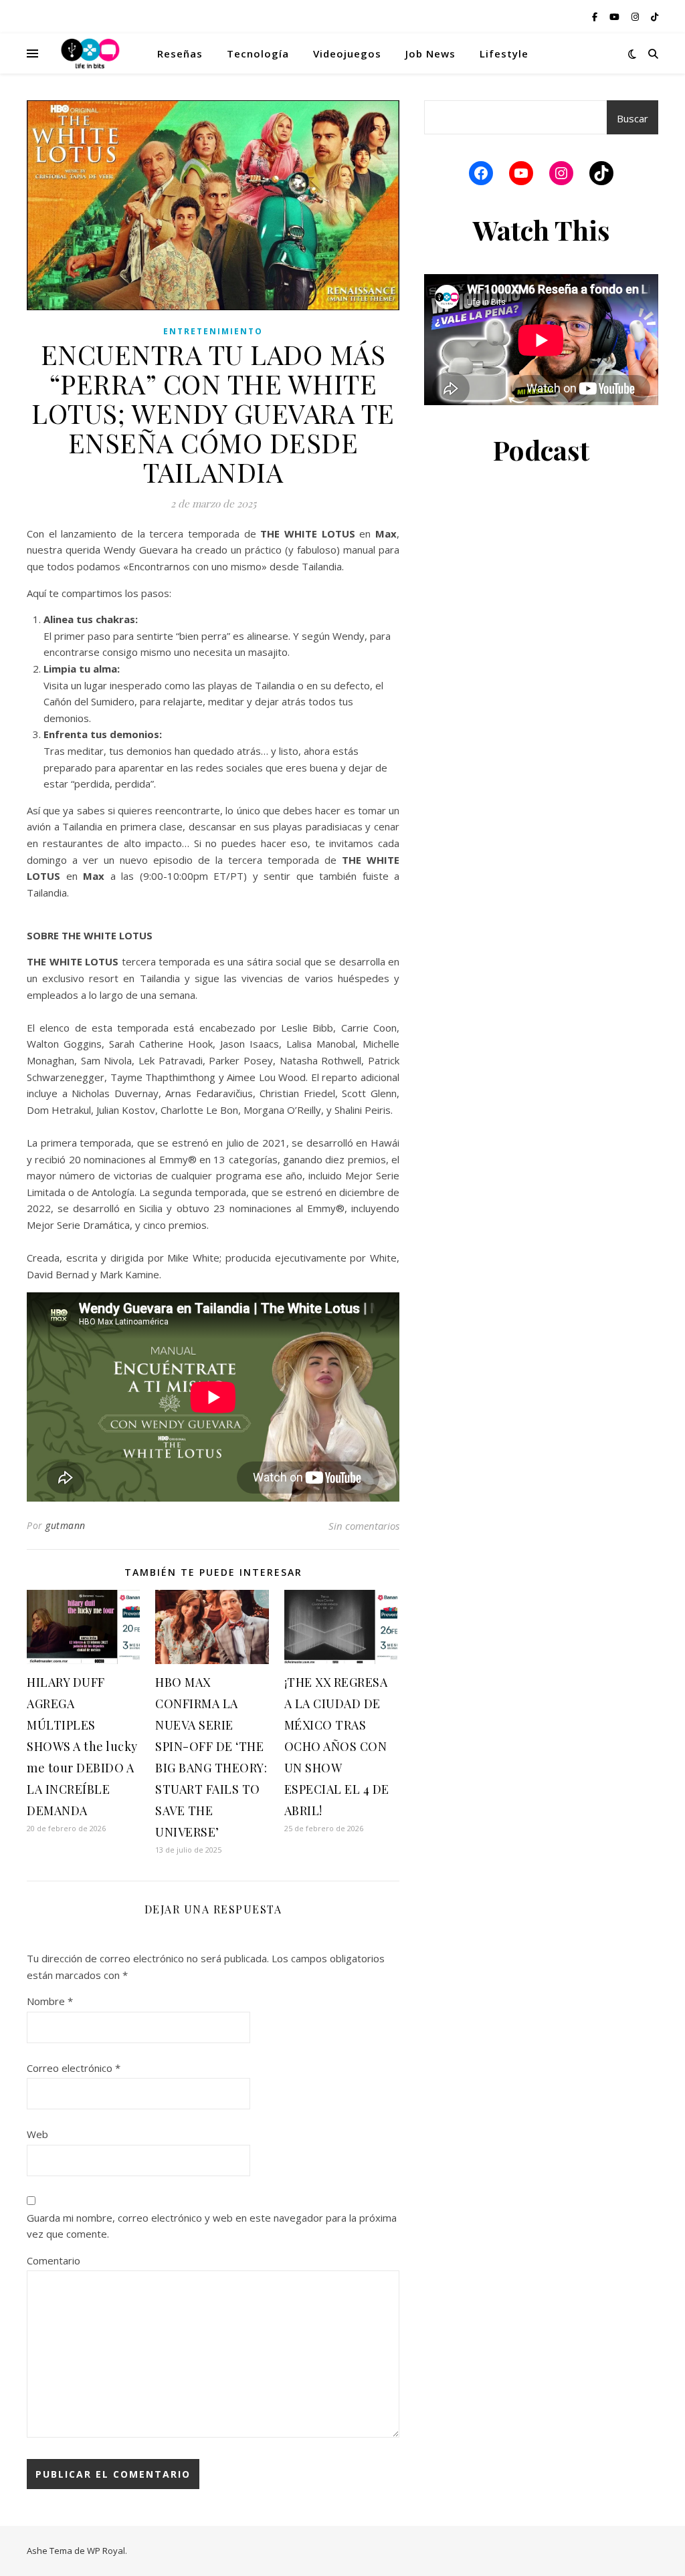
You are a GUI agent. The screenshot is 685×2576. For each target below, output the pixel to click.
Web (37, 2134)
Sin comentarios (364, 1526)
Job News (430, 53)
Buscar (632, 118)
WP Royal (106, 2551)
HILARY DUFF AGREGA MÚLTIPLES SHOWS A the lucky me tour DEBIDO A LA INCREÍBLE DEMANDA (82, 1746)
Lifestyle (504, 53)
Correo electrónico (74, 2068)
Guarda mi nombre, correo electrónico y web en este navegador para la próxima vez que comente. (212, 2226)
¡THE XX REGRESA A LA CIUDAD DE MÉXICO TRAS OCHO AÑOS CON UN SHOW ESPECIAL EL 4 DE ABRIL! (337, 1746)
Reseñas (180, 53)
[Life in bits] (90, 53)
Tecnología (258, 53)
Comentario (54, 2260)
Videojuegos (347, 53)
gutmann (66, 1525)
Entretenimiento (213, 331)
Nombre (50, 2001)
